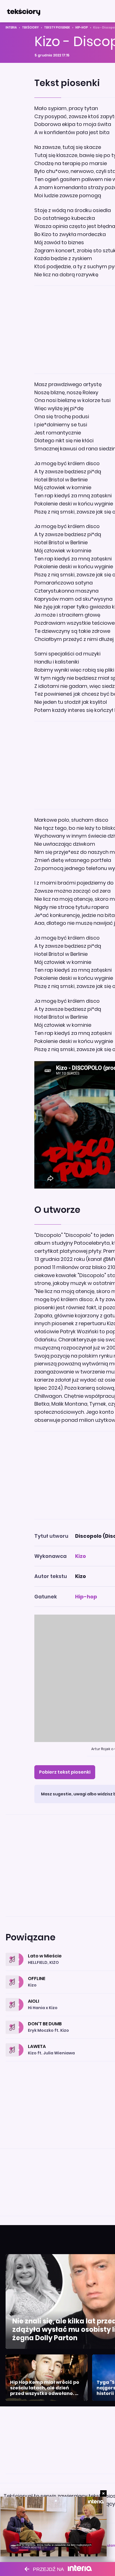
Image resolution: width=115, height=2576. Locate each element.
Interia (11, 28)
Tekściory (30, 28)
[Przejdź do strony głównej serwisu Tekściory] (23, 11)
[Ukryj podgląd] (103, 2493)
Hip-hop (82, 28)
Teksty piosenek (57, 28)
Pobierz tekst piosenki (65, 1772)
